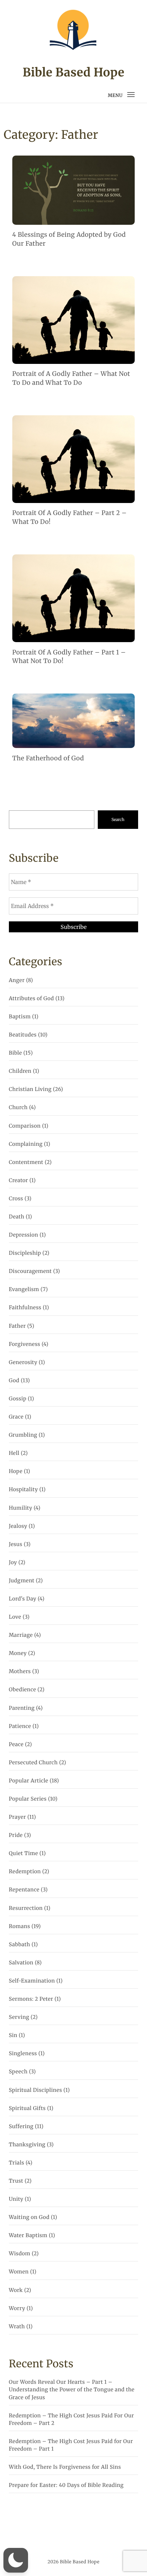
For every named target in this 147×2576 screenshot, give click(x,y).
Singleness (23, 2054)
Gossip (18, 1399)
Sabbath (19, 1945)
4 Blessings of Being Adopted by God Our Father (69, 239)
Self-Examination (32, 1981)
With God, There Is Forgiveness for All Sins (65, 2467)
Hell (14, 1453)
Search (118, 819)
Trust (16, 2181)
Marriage (21, 1635)
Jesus (16, 1544)
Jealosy (18, 1526)
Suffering (21, 2127)
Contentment (26, 1162)
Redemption (25, 1872)
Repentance (24, 1890)
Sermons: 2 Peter (31, 1999)
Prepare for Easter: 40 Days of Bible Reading (66, 2485)
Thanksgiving (27, 2145)
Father (17, 1326)
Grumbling (23, 1435)
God (14, 1381)
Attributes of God (31, 999)
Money (18, 1653)
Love (15, 1617)
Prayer (17, 1817)
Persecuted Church (33, 1763)
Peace (16, 1745)
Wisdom (20, 2254)
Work (16, 2290)
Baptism (20, 1017)
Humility (21, 1508)
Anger (17, 980)
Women (19, 2272)
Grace (16, 1417)
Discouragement (30, 1271)
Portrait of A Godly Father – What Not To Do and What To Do (71, 378)
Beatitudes (23, 1035)
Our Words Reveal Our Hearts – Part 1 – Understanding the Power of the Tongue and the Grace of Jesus (72, 2390)
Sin (13, 2035)
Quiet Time (24, 1854)
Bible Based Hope (73, 73)
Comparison (25, 1126)
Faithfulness (25, 1308)
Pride (16, 1835)
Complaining (26, 1144)
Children (20, 1071)
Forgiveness (25, 1344)
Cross (16, 1199)
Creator (18, 1181)
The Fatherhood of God (48, 758)
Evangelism (24, 1290)
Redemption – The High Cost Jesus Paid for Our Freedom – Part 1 (71, 2445)
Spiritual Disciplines (36, 2090)
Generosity (23, 1363)
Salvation (21, 1963)
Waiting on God (29, 2217)
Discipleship (25, 1253)
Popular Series (28, 1799)
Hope (16, 1471)
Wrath (17, 2327)
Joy (13, 1563)
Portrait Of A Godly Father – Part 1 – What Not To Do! (69, 657)
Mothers (20, 1672)
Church (18, 1108)
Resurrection (26, 1908)
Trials (17, 2163)
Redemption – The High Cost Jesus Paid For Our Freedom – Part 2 (71, 2420)
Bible (15, 1053)
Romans (19, 1927)
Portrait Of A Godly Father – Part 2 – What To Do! (70, 517)
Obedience (23, 1690)
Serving (19, 2017)
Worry (17, 2309)
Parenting (22, 1708)
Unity (16, 2199)
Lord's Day (23, 1599)
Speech (18, 2072)
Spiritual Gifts (27, 2108)
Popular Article (29, 1781)
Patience (20, 1726)
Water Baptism (28, 2236)
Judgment (22, 1581)
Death (17, 1217)
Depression (24, 1235)
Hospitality (23, 1490)
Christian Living (30, 1089)
